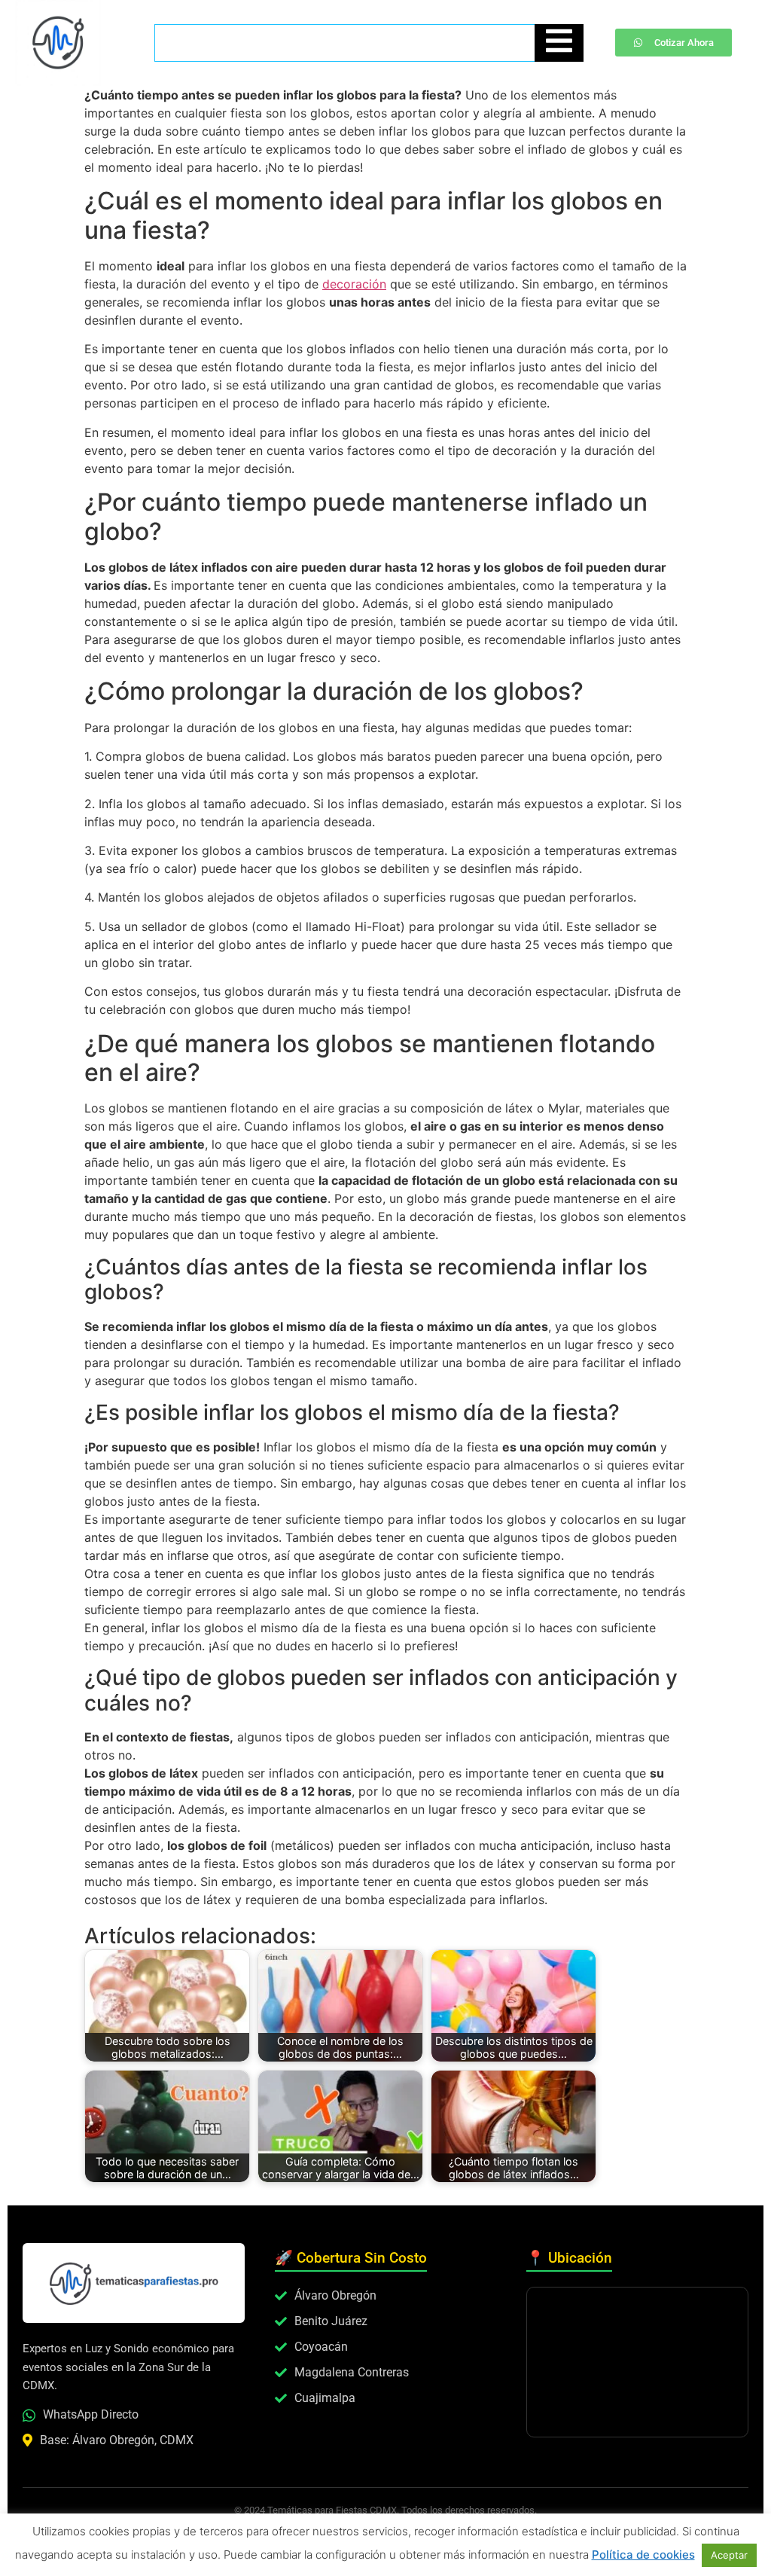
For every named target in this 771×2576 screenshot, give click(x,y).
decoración (354, 284)
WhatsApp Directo (91, 2414)
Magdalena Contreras (352, 2372)
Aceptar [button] (729, 2555)
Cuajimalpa (325, 2398)
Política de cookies (643, 2555)
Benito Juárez (331, 2321)
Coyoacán (321, 2347)
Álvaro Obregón (335, 2295)
